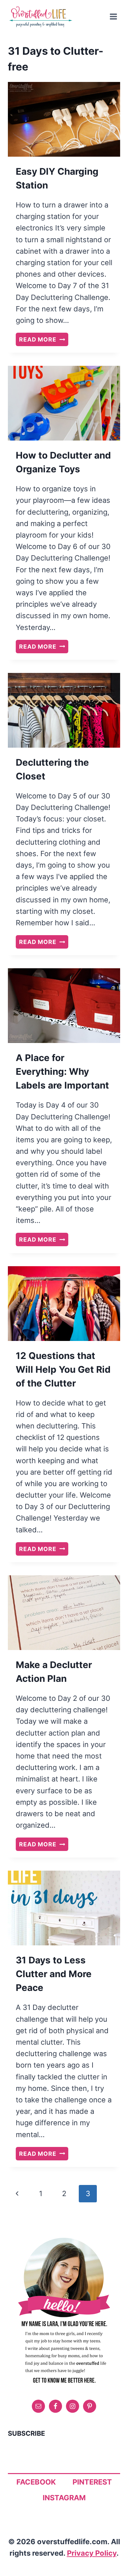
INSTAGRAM (64, 2498)
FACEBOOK (36, 2482)
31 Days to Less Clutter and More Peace (54, 1974)
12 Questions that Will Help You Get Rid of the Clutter (63, 1369)
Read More (44, 340)
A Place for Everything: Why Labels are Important (62, 1072)
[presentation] (64, 119)
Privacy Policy (92, 2553)
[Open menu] (113, 16)
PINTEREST (92, 2482)
